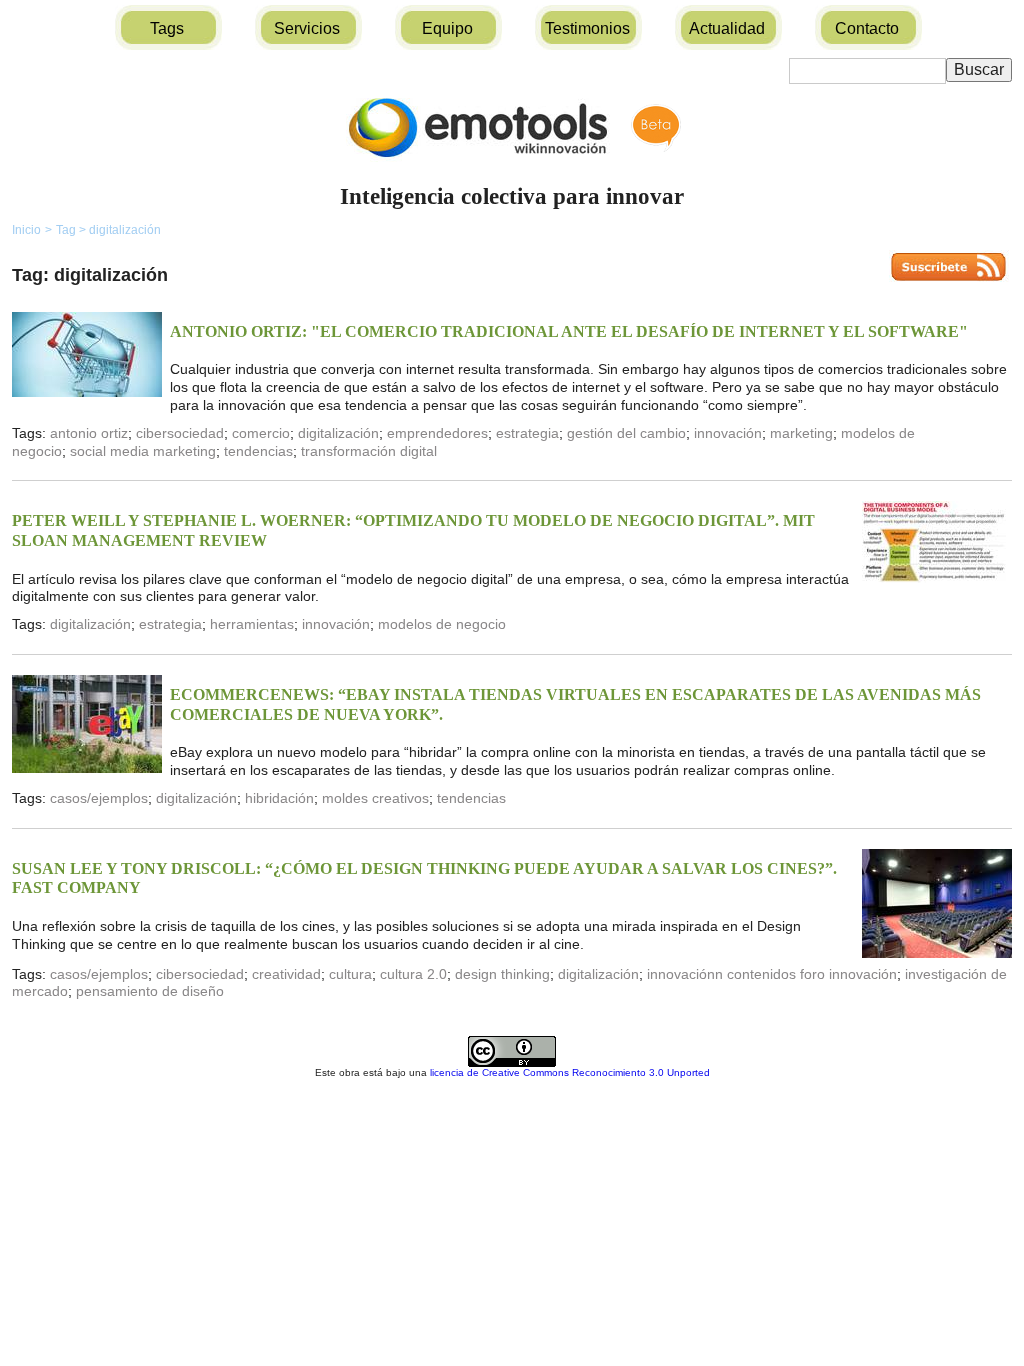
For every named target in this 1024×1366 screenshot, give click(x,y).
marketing (801, 433)
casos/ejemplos (99, 798)
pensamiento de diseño (150, 991)
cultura (350, 974)
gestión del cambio (626, 433)
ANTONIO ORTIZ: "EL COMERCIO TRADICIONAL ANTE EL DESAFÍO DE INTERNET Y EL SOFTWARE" (569, 331)
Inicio (26, 230)
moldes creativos (375, 798)
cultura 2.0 (413, 974)
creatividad (286, 974)
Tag (71, 230)
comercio (261, 433)
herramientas (252, 624)
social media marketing (143, 451)
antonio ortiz (89, 433)
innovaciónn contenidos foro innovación (772, 974)
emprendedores (437, 433)
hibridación (279, 798)
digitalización (125, 230)
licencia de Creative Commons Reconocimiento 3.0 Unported (570, 1072)
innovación (728, 433)
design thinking (502, 974)
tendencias (258, 451)
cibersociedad (180, 433)
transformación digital (369, 451)
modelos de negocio (442, 624)
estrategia (527, 433)
